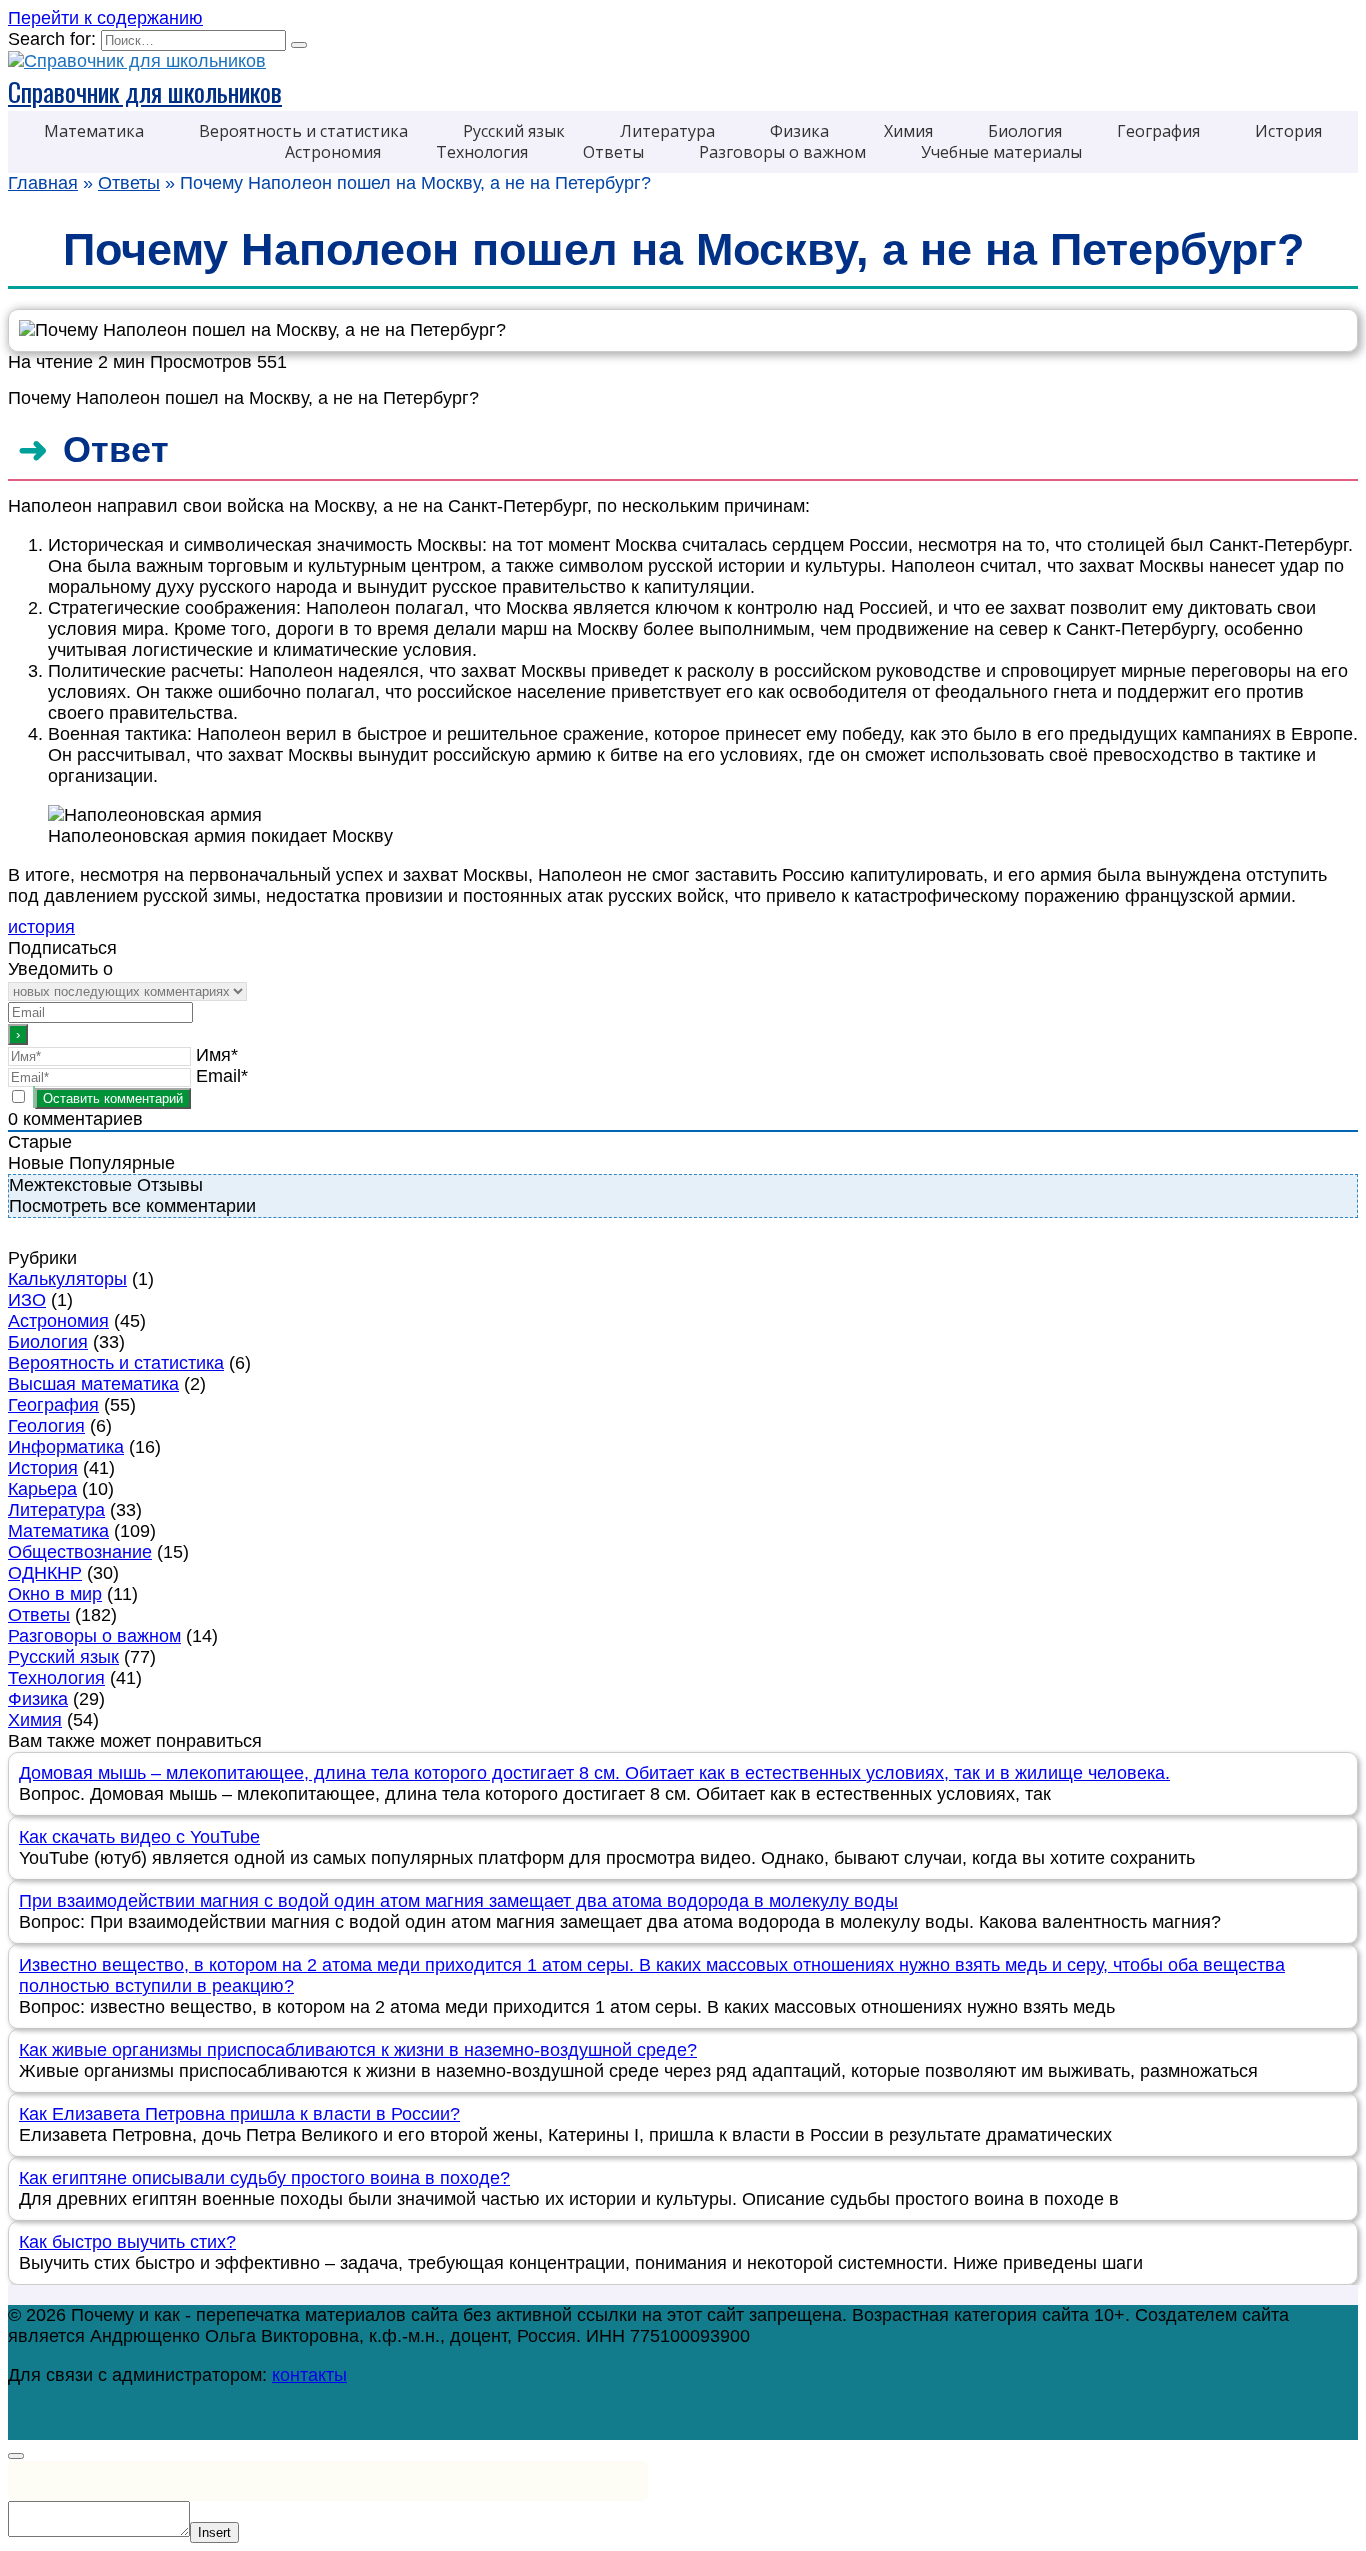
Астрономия (333, 152)
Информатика (66, 1447)
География (1158, 131)
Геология (46, 1426)
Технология (482, 152)
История (1288, 131)
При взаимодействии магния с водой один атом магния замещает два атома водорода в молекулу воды (458, 1901)
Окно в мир (55, 1594)
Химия (908, 131)
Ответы (613, 152)
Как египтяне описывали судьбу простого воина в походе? (264, 2178)
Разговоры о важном (782, 152)
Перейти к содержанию (105, 18)
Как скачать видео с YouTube (139, 1837)
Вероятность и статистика (116, 1363)
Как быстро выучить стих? (127, 2242)
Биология (48, 1342)
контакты (309, 2375)
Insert (214, 2532)
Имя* (217, 1055)
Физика (38, 1699)
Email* (222, 1076)
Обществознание (80, 1552)
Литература (667, 131)
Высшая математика (93, 1384)
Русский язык (63, 1657)
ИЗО (27, 1300)
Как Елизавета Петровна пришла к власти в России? (239, 2114)
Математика (94, 131)
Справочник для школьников (145, 91)
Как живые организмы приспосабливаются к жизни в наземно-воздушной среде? (358, 2050)
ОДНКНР (45, 1573)
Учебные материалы (1001, 152)
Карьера (42, 1489)
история (41, 927)
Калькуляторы (67, 1279)
